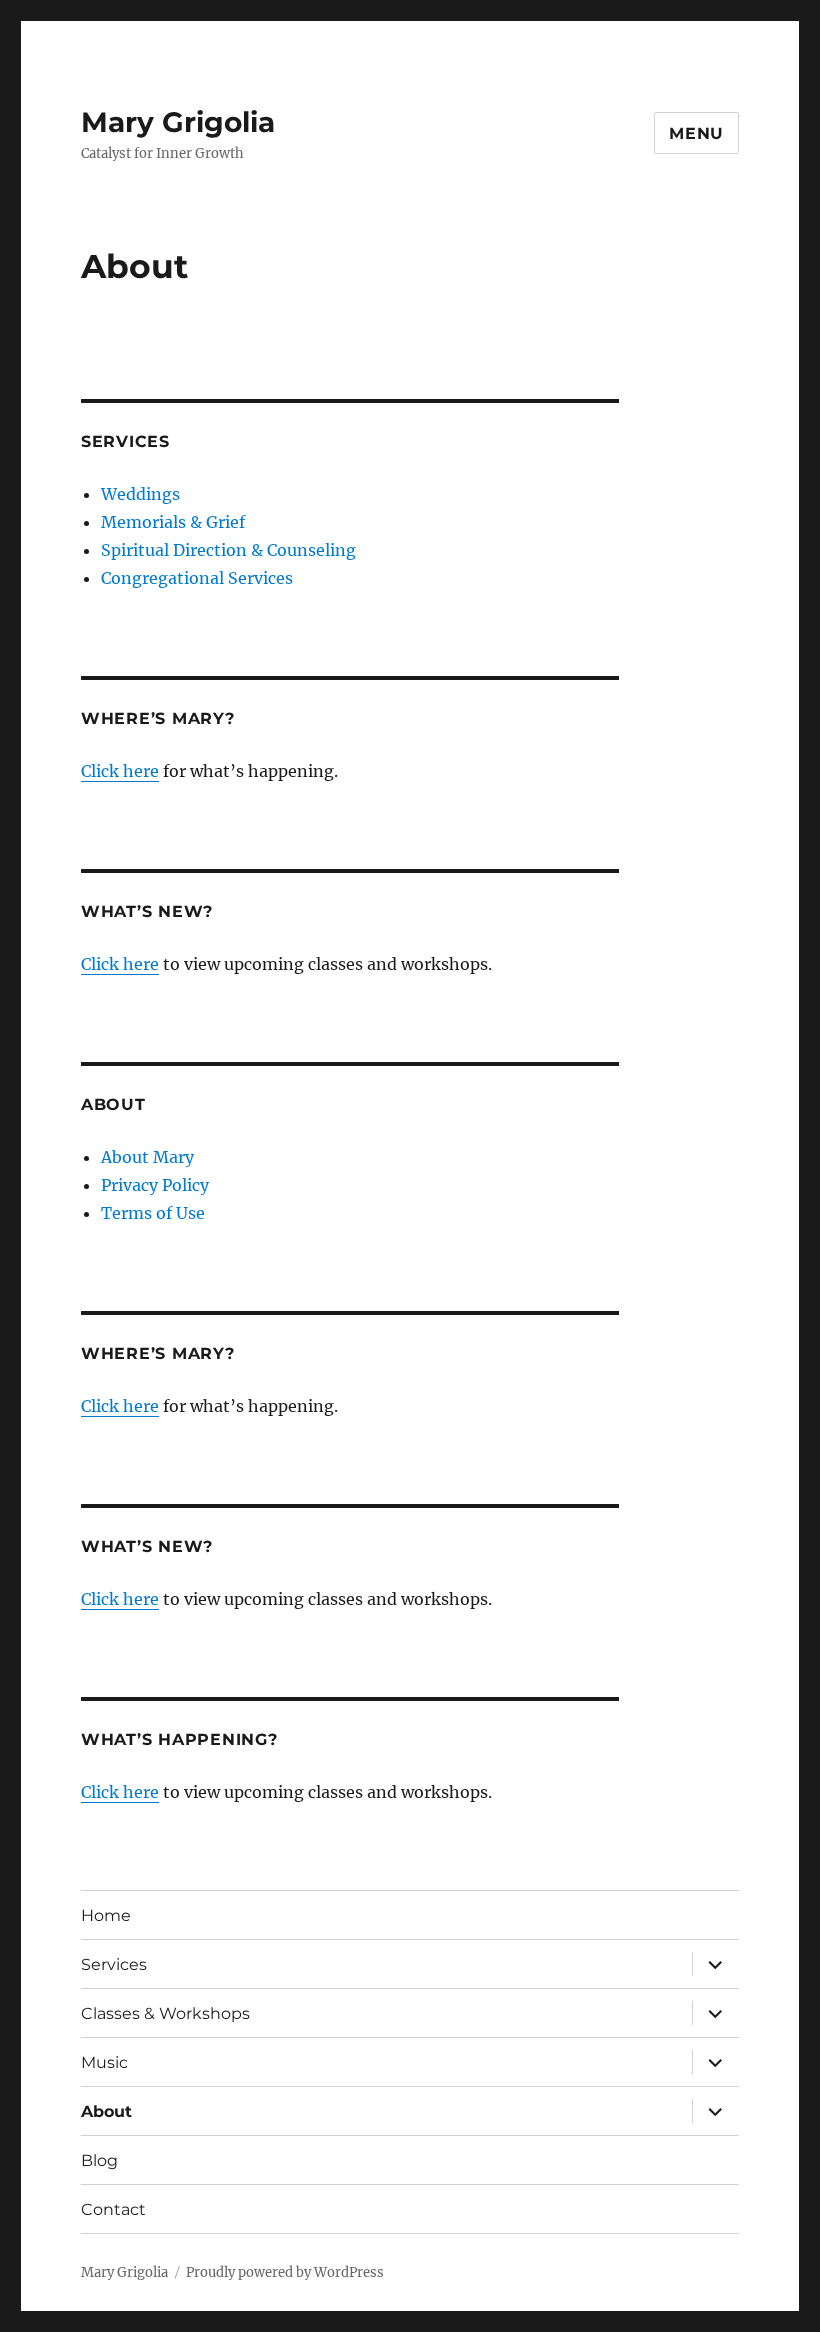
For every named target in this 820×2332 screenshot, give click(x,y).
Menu (696, 133)
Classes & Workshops (165, 2013)
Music (104, 2062)
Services (114, 1964)
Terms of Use (153, 1213)
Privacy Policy (155, 1185)
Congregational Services (197, 578)
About (106, 2111)
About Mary (147, 1157)
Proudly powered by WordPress (285, 2272)
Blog (99, 2160)
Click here (120, 771)
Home (106, 1915)
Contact (113, 2209)
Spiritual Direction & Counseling (228, 550)
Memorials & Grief (173, 522)
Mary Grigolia (178, 122)
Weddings (140, 494)
